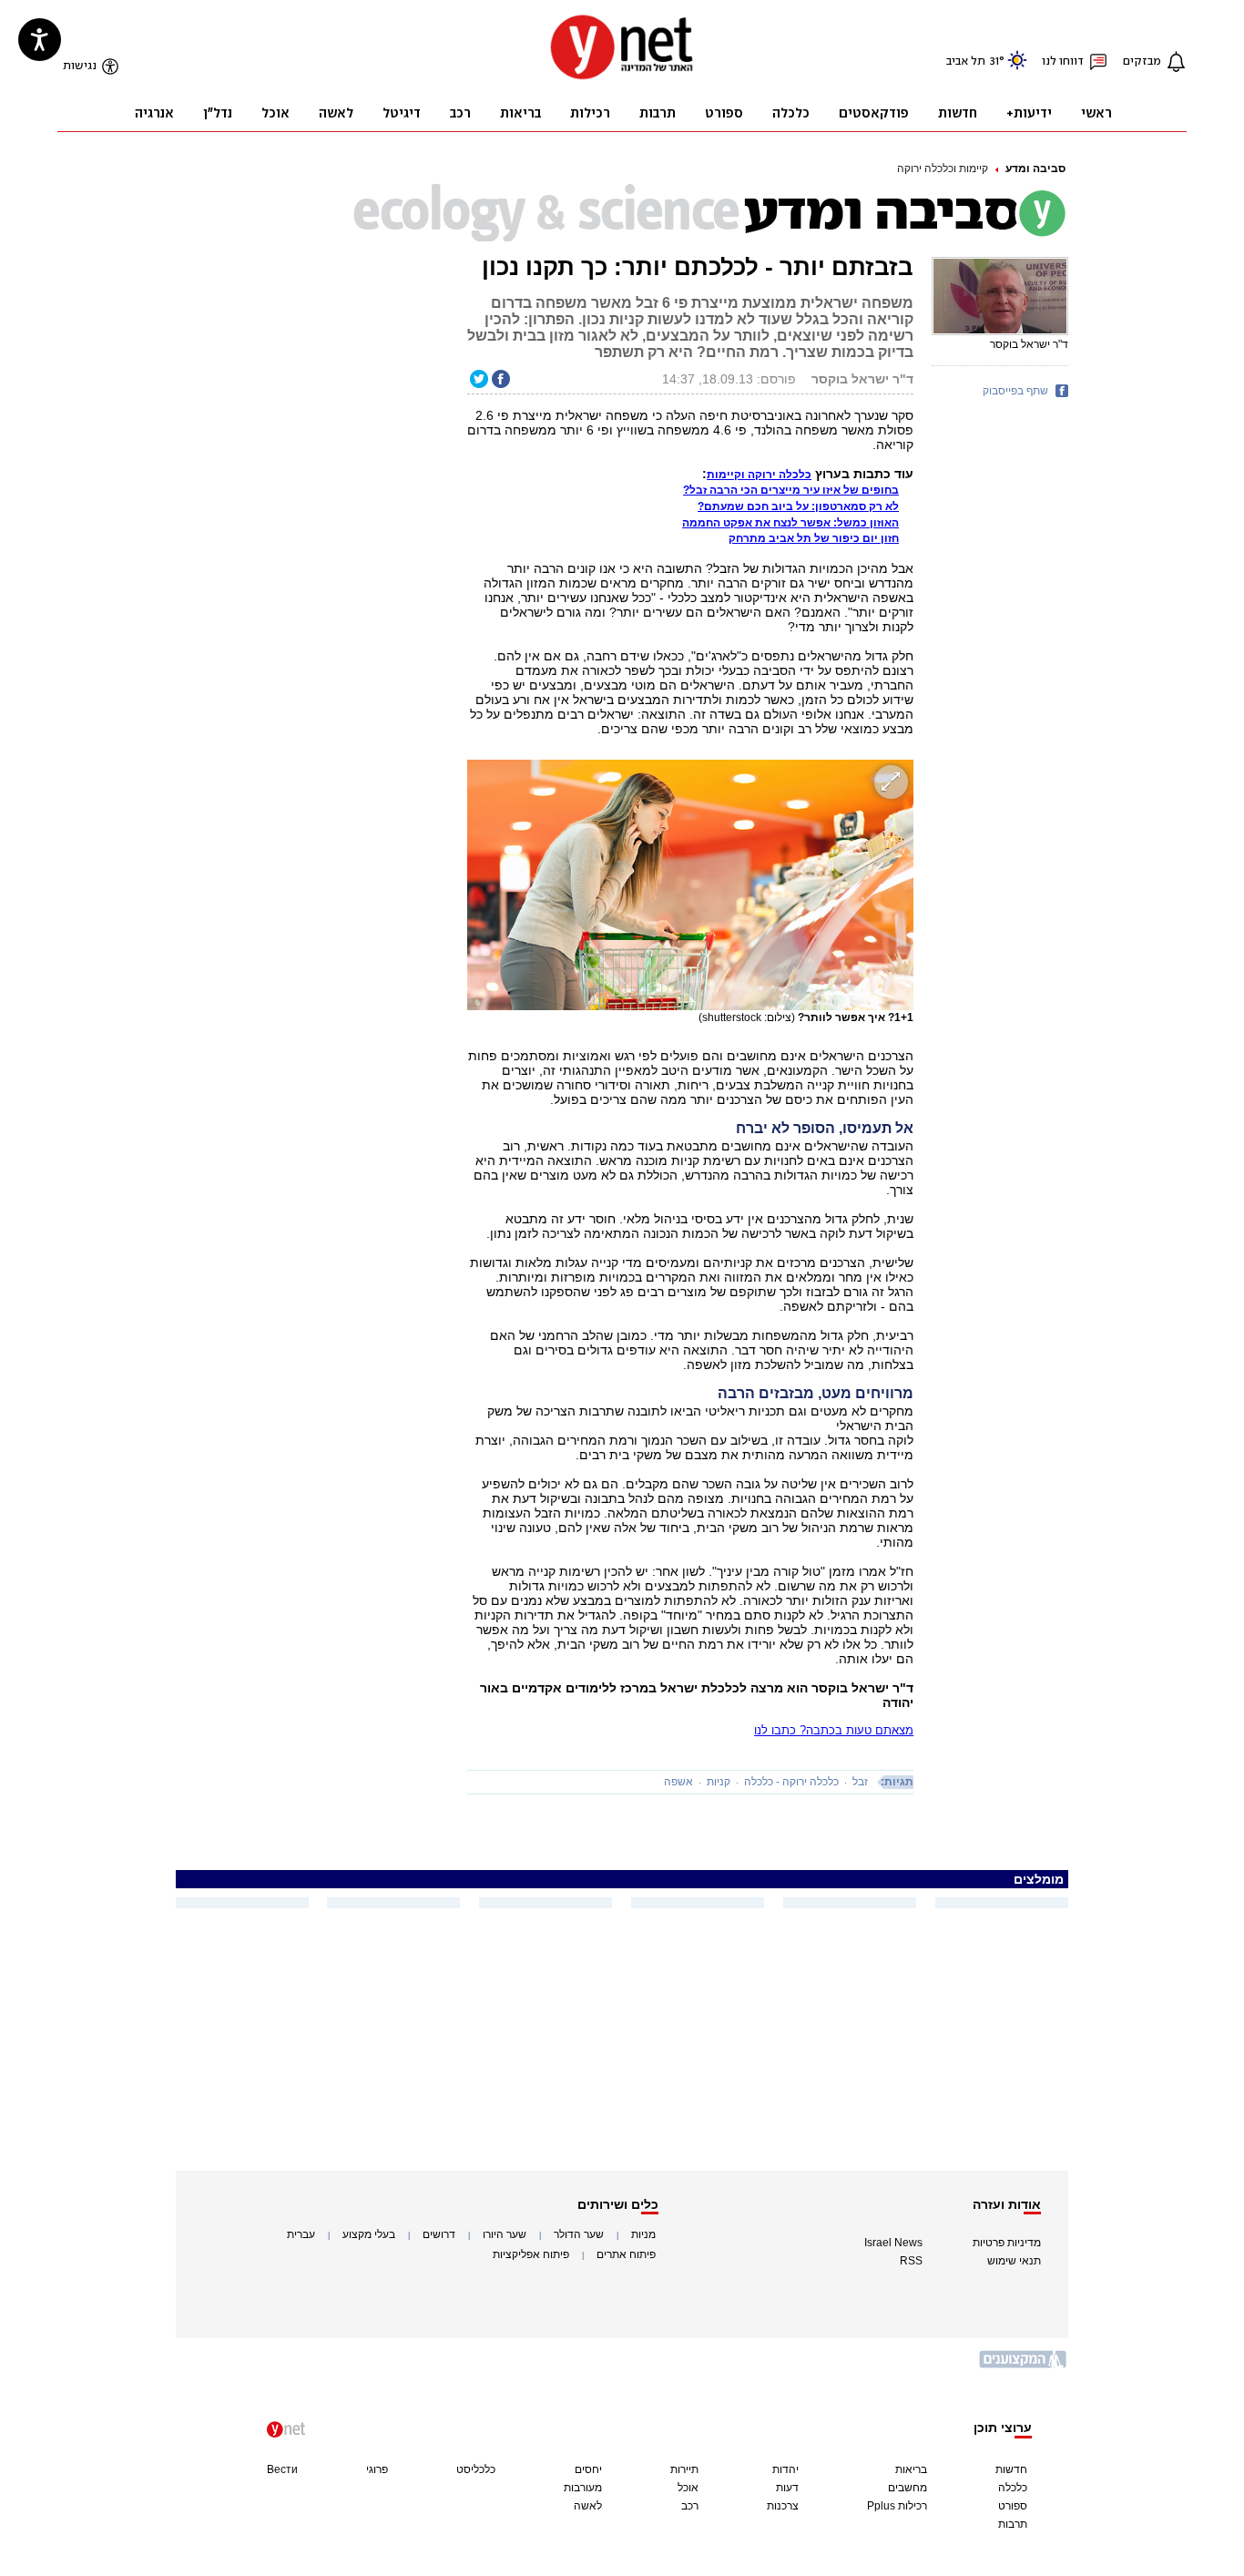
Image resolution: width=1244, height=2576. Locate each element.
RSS (911, 2261)
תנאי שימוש (1014, 2261)
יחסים (588, 2469)
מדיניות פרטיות (1007, 2243)
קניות (719, 1782)
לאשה (588, 2506)
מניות (643, 2234)
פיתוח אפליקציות (531, 2254)
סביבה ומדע (1035, 169)
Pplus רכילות (897, 2506)
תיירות (684, 2469)
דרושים (439, 2234)
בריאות (911, 2469)
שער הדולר (579, 2234)
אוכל (688, 2488)
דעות (787, 2488)
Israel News (893, 2243)
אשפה (678, 1782)
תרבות (1013, 2524)
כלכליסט (476, 2469)
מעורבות (583, 2488)
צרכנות (783, 2506)
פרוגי (377, 2469)
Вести (282, 2469)
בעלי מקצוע (369, 2234)
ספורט (1013, 2506)
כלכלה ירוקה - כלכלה (791, 1782)
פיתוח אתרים (626, 2254)
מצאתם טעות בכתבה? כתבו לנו (834, 1730)
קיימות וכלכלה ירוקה (943, 169)
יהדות (785, 2469)
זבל (860, 1782)
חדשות (1011, 2469)
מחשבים (908, 2488)
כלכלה (1013, 2488)
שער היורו (505, 2234)
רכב (690, 2506)
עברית (301, 2234)
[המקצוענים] (1024, 2366)
